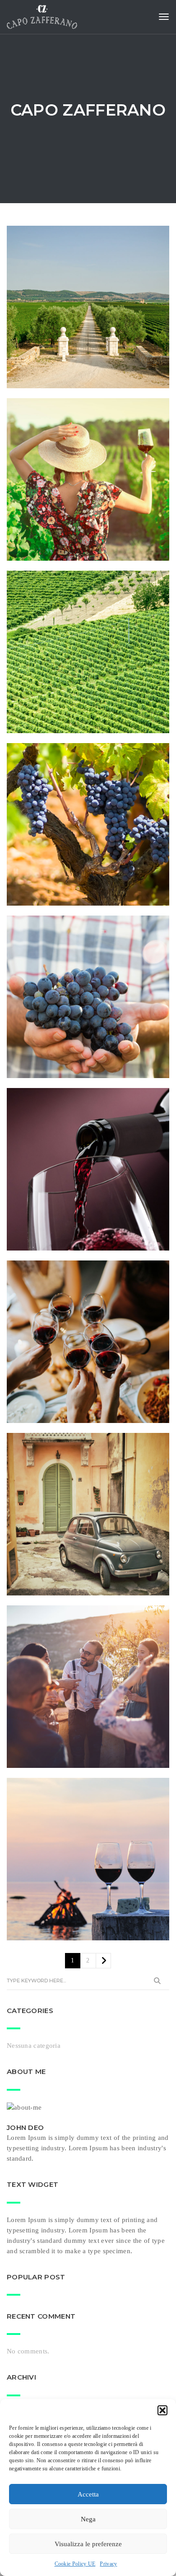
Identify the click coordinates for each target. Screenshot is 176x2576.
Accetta (88, 2494)
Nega (88, 2519)
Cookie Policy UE (75, 2564)
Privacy (108, 2564)
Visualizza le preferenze (88, 2544)
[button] (162, 2410)
